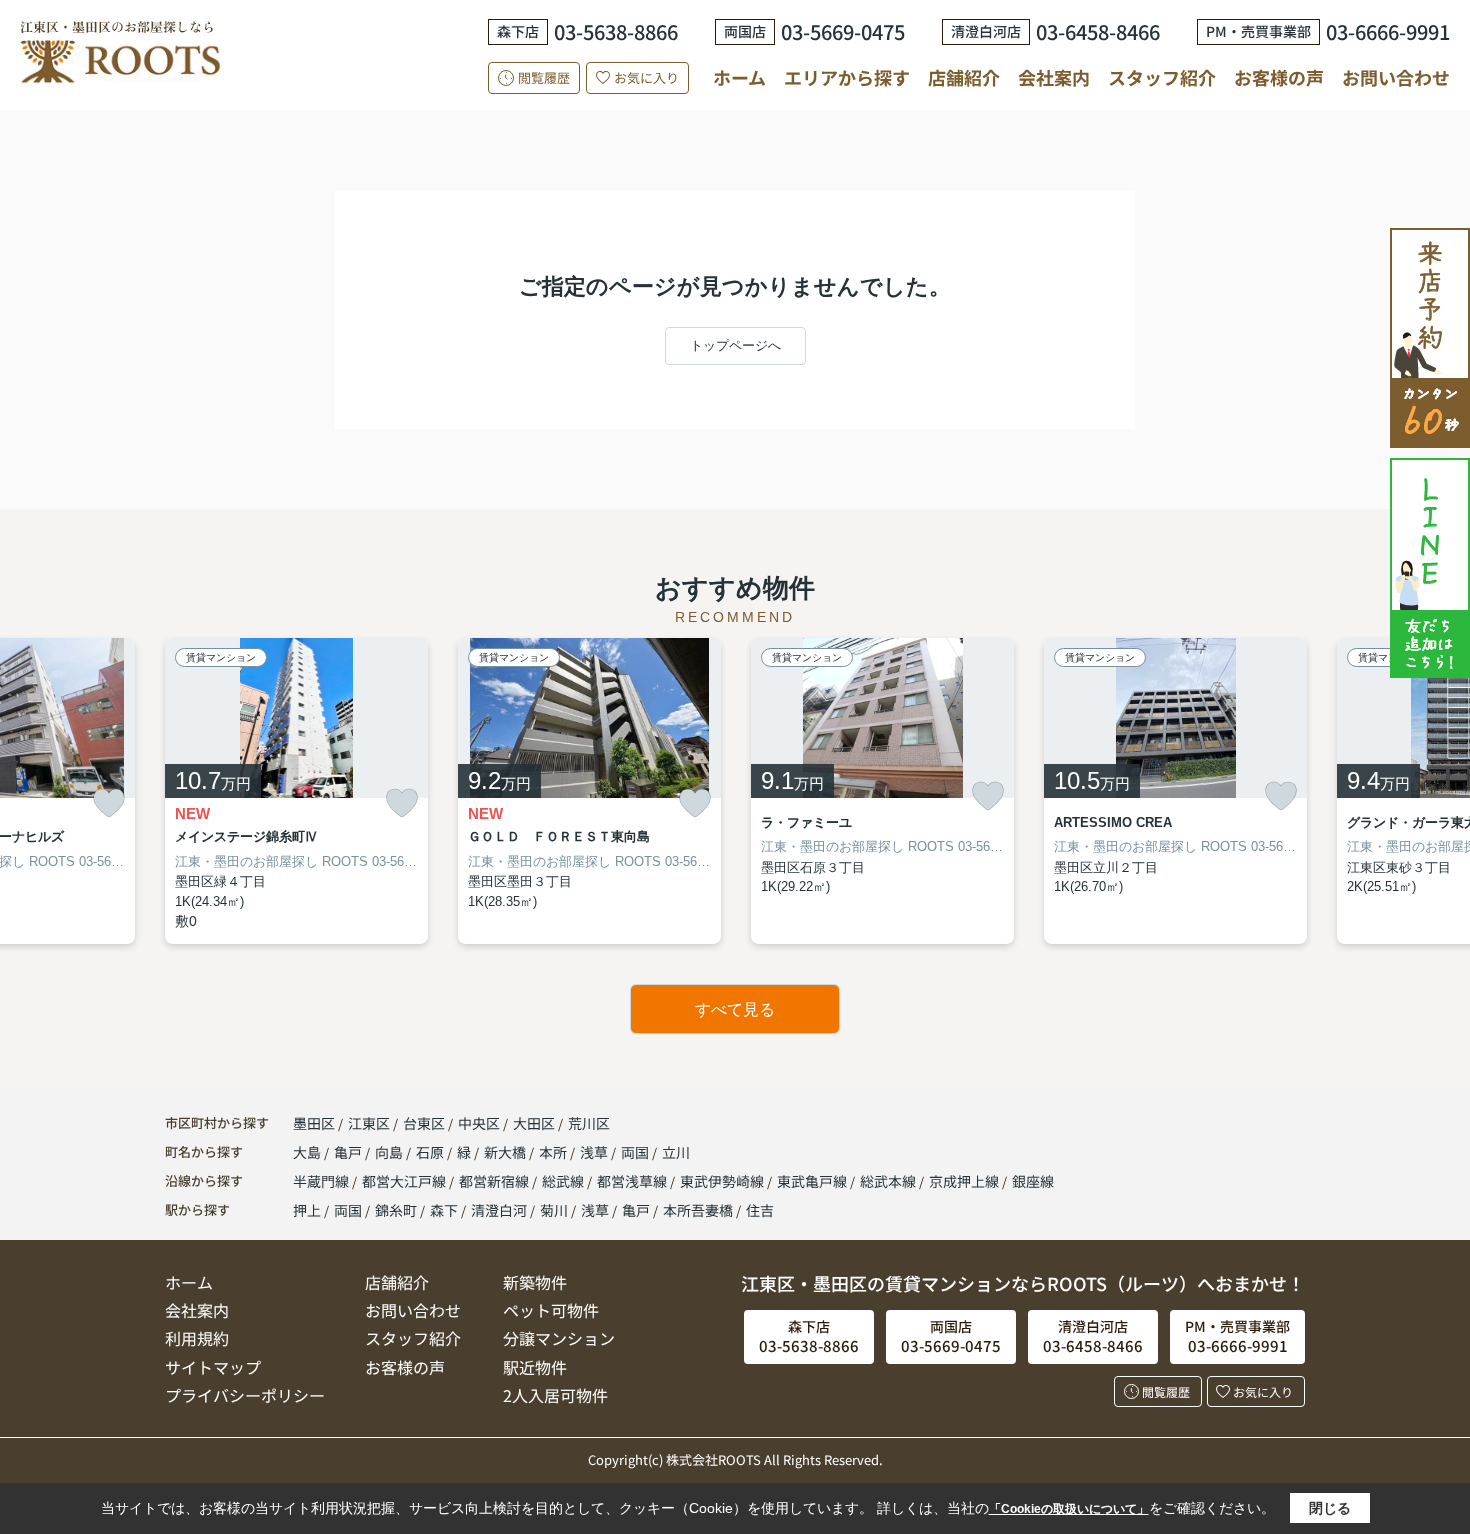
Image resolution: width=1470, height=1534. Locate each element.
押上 (307, 1210)
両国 (636, 1152)
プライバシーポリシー (245, 1395)
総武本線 (889, 1181)
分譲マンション (559, 1338)
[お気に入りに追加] (109, 803)
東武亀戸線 (813, 1181)
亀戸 (349, 1152)
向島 (390, 1152)
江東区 (369, 1123)
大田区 (534, 1123)
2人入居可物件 (555, 1395)
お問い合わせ (1396, 77)
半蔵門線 (322, 1181)
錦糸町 (396, 1210)
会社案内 (1054, 77)
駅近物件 (535, 1367)
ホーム (739, 77)
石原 (431, 1152)
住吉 (760, 1210)
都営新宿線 (495, 1181)
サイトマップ (213, 1367)
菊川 (554, 1210)
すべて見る (735, 1009)
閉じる (1330, 1508)
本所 (554, 1152)
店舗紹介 (964, 77)
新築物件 (535, 1282)
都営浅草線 (633, 1181)
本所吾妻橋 (698, 1210)
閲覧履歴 (544, 77)
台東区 (424, 1123)
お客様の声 (1279, 77)
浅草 (595, 1152)
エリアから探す (847, 77)
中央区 (479, 1123)
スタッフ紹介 (1162, 77)
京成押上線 (965, 1181)
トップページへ (735, 345)
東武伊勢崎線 (723, 1181)
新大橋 (506, 1152)
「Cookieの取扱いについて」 (1069, 1509)
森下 (444, 1210)
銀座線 (1033, 1181)
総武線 (564, 1181)
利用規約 (197, 1338)
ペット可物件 (551, 1310)
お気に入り (646, 77)
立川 (676, 1152)
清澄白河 (499, 1210)
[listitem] (296, 791)
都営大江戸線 (405, 1181)
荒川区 (589, 1123)
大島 (308, 1152)
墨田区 (314, 1123)
